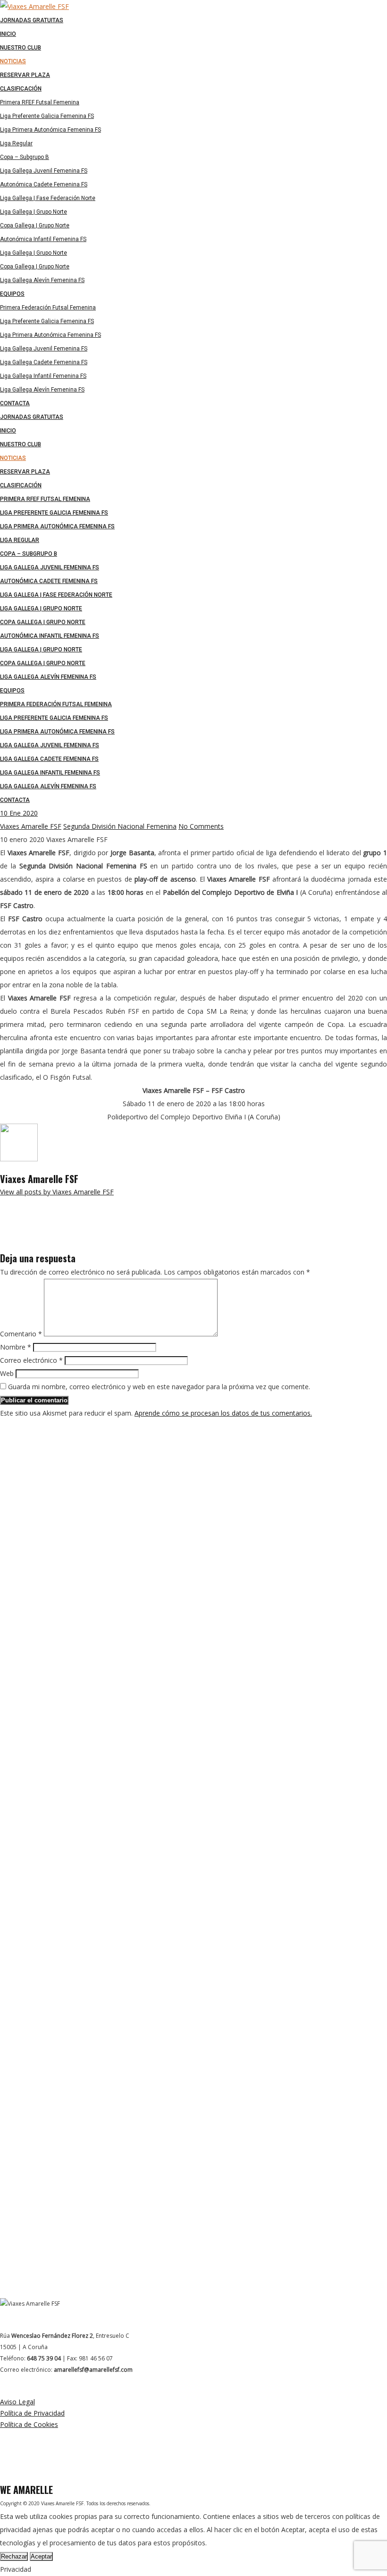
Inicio (8, 431)
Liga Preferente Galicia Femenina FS (54, 513)
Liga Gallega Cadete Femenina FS (49, 759)
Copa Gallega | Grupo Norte (43, 622)
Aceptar (41, 2556)
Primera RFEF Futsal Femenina (45, 499)
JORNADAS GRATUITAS (32, 417)
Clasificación (21, 485)
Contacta (15, 800)
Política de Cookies (29, 2424)
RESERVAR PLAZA (25, 472)
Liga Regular (20, 540)
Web (7, 1373)
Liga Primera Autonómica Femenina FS (57, 526)
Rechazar (14, 2556)
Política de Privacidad (32, 2413)
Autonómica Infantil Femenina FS (50, 636)
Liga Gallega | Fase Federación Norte (56, 595)
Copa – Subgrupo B (29, 554)
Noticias (13, 458)
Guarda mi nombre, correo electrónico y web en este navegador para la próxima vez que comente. (159, 1387)
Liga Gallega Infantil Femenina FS (50, 773)
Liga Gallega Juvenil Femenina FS (50, 567)
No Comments (201, 826)
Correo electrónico (31, 1360)
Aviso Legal (17, 2402)
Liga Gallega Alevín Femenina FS (48, 677)
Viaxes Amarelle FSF (31, 826)
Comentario (21, 1334)
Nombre (16, 1347)
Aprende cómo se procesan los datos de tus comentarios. (223, 1413)
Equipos (12, 691)
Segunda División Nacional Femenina (120, 826)
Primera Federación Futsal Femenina (56, 704)
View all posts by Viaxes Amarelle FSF (57, 1192)
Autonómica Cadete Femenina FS (49, 581)
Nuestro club (21, 444)
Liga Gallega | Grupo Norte (41, 609)
